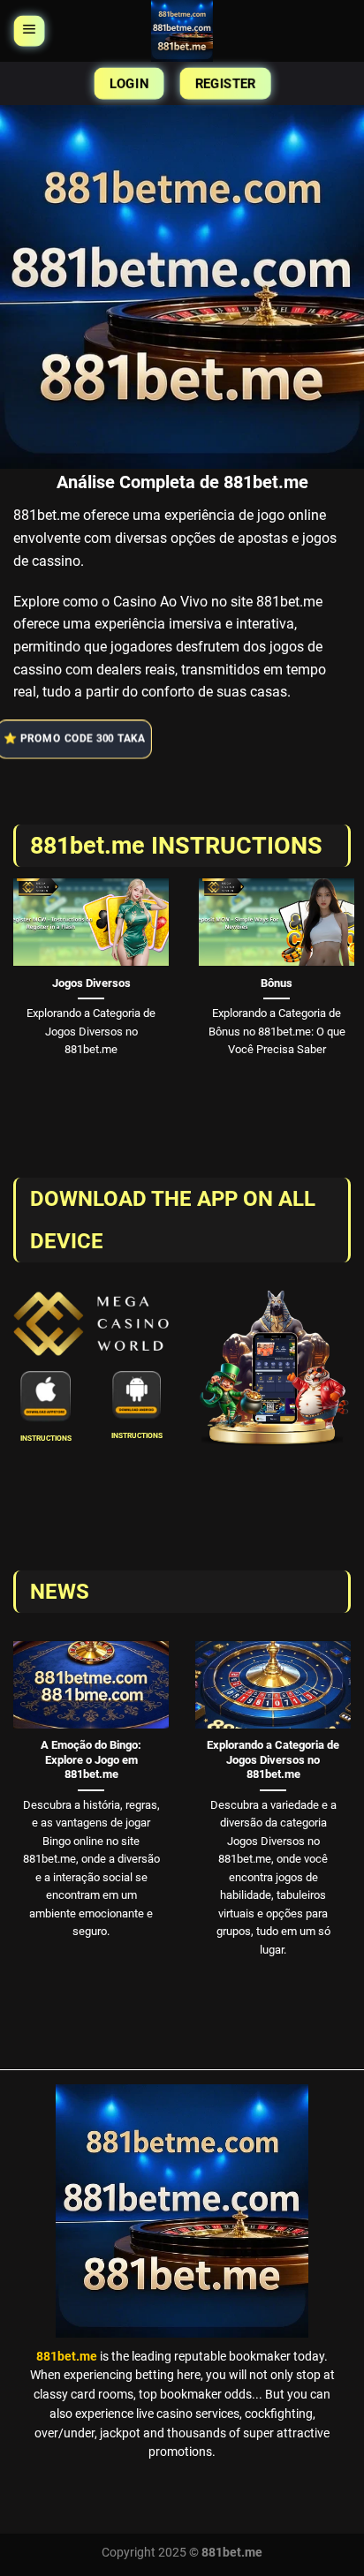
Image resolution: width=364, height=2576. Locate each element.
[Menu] (28, 31)
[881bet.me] (182, 31)
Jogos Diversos (91, 983)
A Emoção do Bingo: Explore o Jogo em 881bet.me (91, 1759)
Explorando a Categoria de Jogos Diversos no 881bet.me (273, 1759)
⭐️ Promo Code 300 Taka (76, 738)
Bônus (277, 983)
